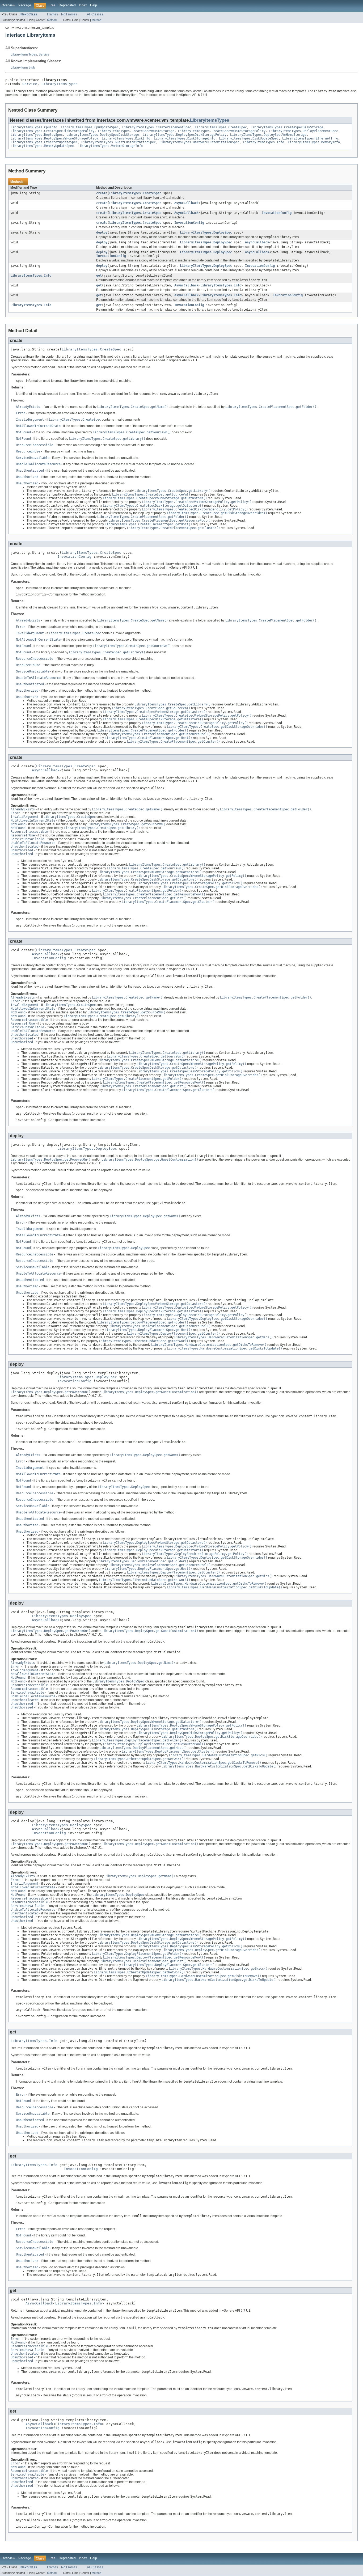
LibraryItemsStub (23, 67)
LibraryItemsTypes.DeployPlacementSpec (304, 131)
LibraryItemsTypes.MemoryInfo (314, 142)
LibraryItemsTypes (24, 54)
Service (44, 54)
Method (52, 20)
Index (83, 5)
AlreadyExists (28, 407)
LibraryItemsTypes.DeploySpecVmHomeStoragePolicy (54, 138)
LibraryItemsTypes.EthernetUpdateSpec (44, 142)
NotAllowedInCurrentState (38, 426)
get (99, 276)
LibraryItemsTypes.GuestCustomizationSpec (119, 142)
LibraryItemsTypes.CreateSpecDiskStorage (287, 127)
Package (25, 5)
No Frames (69, 14)
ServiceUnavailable (33, 458)
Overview (8, 5)
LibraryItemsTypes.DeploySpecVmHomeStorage (268, 135)
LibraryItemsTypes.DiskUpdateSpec (249, 138)
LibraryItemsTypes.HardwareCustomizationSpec (199, 142)
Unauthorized (27, 477)
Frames (52, 14)
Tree (52, 5)
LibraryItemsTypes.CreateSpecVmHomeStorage (136, 131)
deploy (102, 232)
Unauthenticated (30, 471)
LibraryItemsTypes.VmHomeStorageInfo (110, 146)
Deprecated (67, 5)
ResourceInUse (28, 451)
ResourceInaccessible (35, 445)
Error (21, 413)
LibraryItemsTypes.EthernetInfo (310, 138)
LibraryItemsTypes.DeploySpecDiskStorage (103, 135)
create (102, 193)
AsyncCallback (186, 203)
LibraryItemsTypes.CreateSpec (221, 127)
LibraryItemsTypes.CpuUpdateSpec (90, 127)
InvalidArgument (30, 420)
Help (94, 5)
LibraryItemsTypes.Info (264, 142)
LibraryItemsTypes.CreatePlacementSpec (157, 127)
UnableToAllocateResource (38, 464)
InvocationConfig (277, 213)
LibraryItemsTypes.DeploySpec (37, 135)
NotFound (23, 432)
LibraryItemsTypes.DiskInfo (126, 138)
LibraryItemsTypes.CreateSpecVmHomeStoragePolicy (222, 131)
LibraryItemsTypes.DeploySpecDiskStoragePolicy (185, 135)
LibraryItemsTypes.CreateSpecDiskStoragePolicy (52, 131)
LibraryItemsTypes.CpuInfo (34, 127)
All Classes (95, 14)
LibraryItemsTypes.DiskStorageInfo (185, 138)
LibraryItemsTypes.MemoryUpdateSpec (42, 146)
